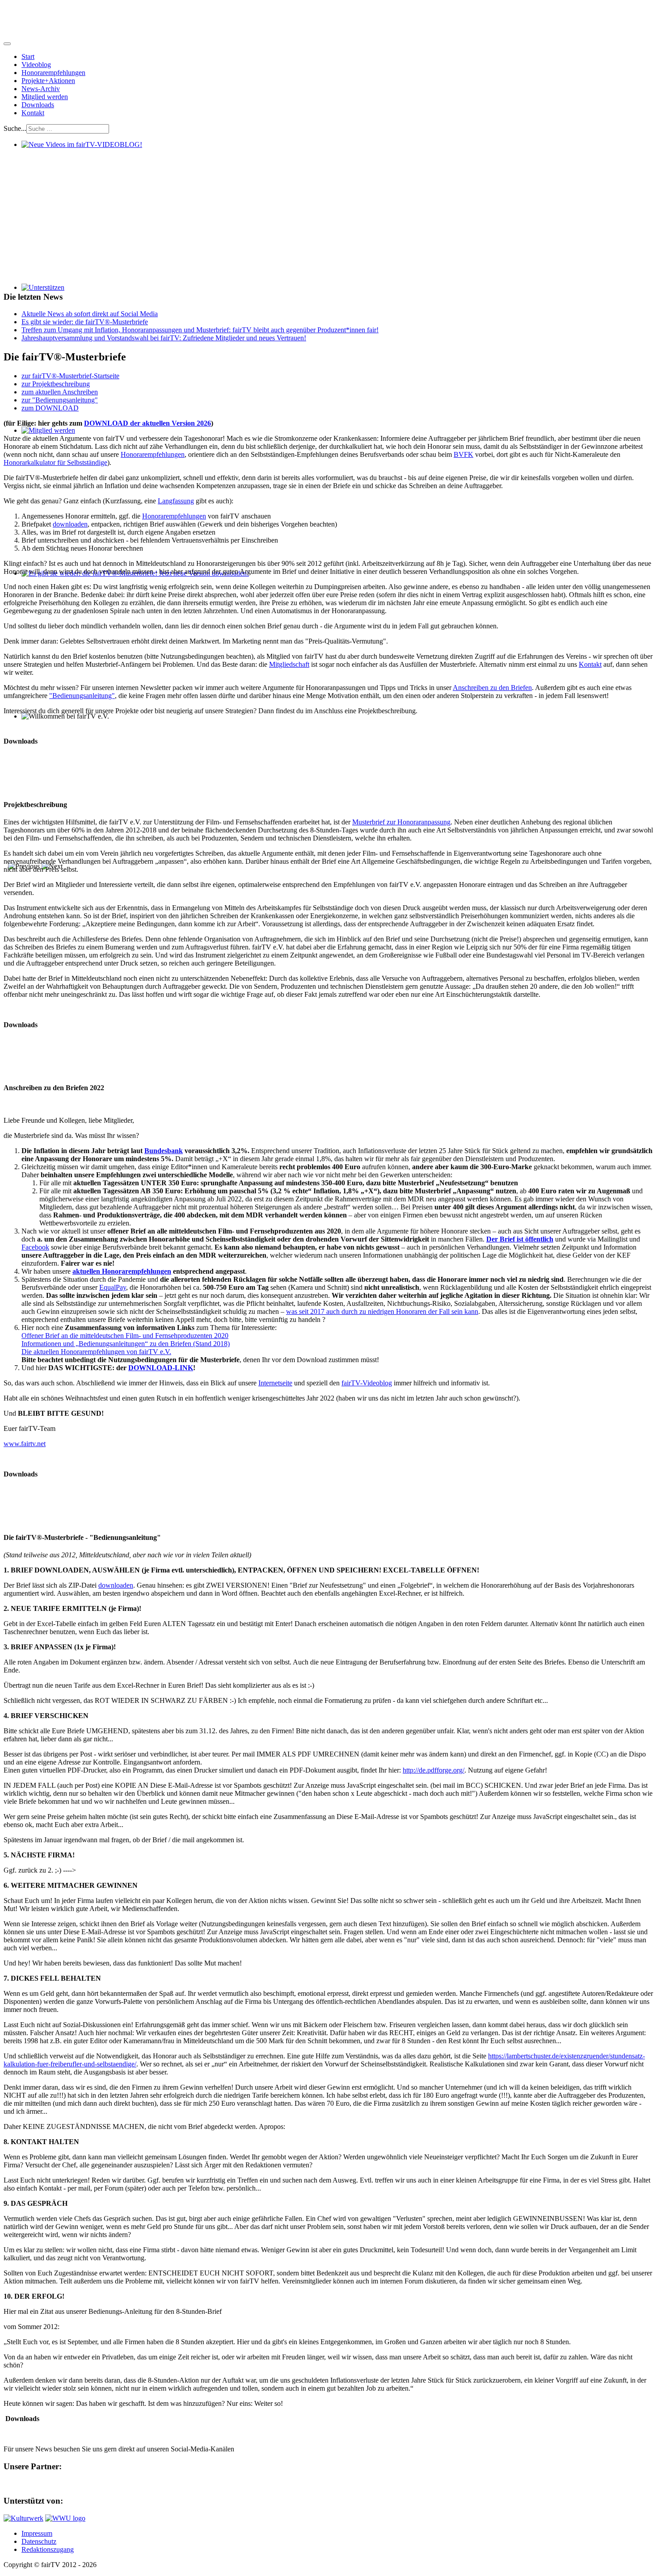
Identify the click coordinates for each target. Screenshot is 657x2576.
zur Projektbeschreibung (56, 384)
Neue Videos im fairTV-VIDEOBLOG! (78, 153)
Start (28, 56)
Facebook (35, 1247)
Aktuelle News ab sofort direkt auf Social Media (90, 314)
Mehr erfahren (42, 199)
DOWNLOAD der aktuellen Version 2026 (147, 423)
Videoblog (36, 65)
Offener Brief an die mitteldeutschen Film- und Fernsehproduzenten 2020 (125, 1336)
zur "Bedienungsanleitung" (60, 400)
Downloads (38, 105)
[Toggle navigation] (7, 44)
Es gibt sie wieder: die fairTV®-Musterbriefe (85, 322)
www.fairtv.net (25, 1444)
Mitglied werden (45, 97)
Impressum (37, 2533)
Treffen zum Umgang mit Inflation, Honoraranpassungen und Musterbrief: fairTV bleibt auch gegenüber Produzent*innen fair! (200, 330)
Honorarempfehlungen (53, 73)
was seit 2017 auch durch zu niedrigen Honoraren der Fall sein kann (382, 1311)
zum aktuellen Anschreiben (60, 392)
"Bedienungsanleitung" (82, 696)
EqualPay (113, 1287)
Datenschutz (39, 2541)
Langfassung (176, 501)
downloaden (70, 524)
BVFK (463, 454)
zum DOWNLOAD (50, 408)
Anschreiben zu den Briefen (492, 688)
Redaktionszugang (48, 2549)
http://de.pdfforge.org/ (434, 1770)
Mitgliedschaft (289, 664)
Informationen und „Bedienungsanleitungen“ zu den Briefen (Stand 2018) (126, 1344)
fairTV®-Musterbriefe (35, 756)
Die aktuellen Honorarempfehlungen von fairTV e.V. (96, 1352)
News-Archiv (41, 89)
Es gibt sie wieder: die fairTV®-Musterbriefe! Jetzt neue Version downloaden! (132, 581)
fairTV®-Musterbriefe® (38, 1489)
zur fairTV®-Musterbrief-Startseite (70, 376)
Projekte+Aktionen (48, 81)
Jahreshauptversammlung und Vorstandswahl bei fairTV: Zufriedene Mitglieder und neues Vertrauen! (164, 338)
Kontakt (33, 113)
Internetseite (275, 1383)
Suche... (15, 128)
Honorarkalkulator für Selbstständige (55, 462)
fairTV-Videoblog (367, 1383)
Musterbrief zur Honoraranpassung (401, 822)
